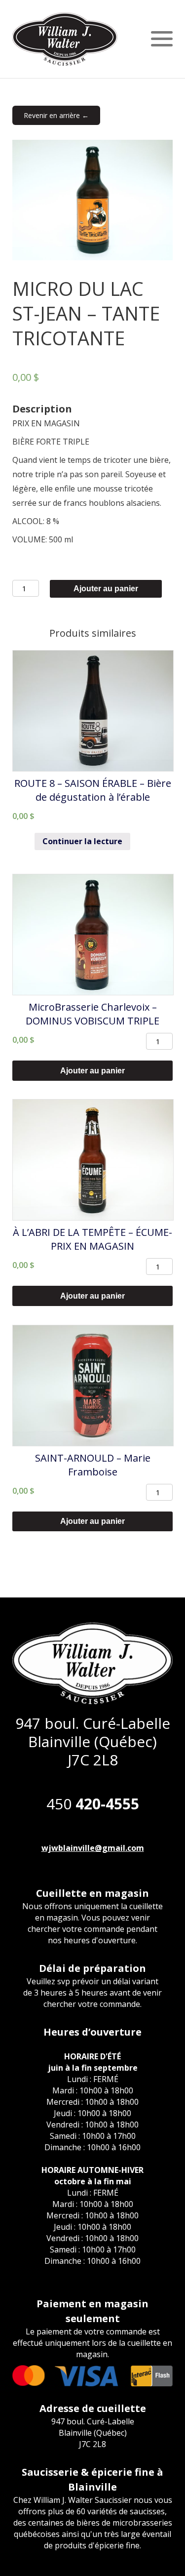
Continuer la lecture (82, 841)
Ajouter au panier (106, 589)
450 (93, 1804)
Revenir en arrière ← (56, 115)
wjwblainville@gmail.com (93, 1848)
